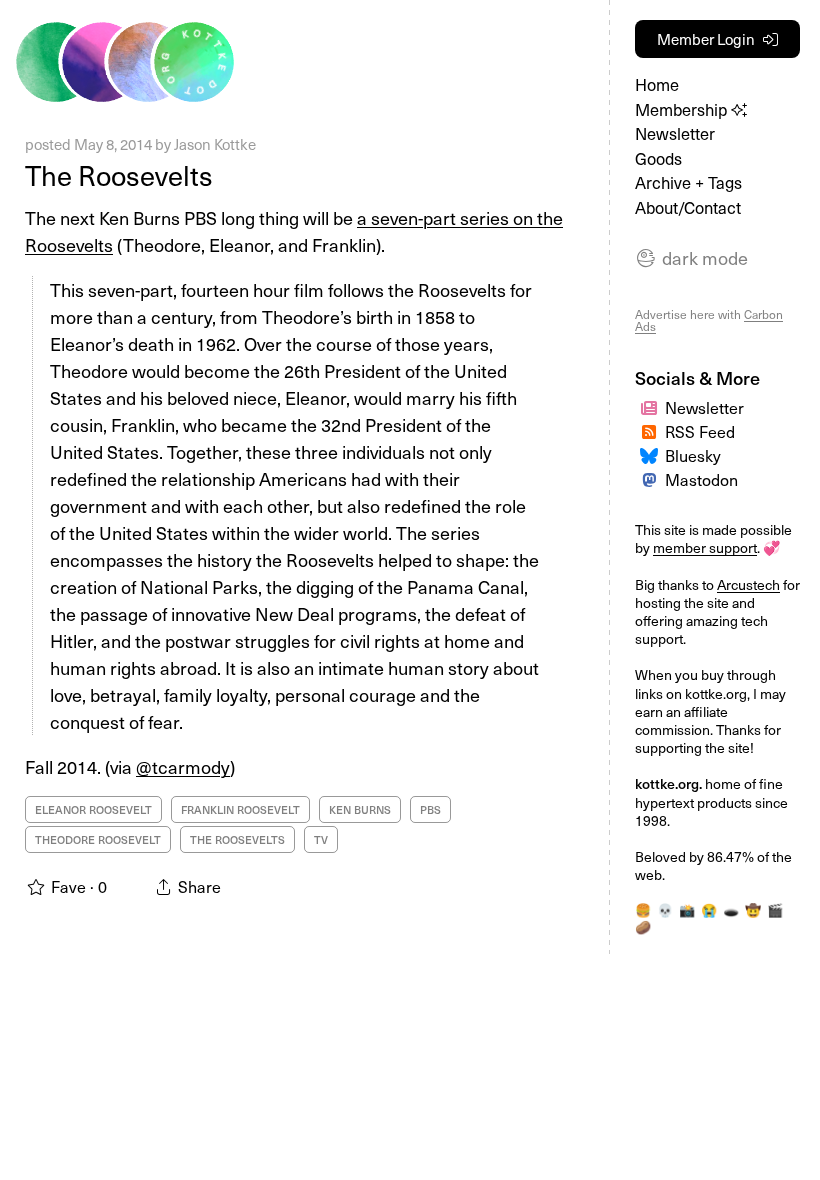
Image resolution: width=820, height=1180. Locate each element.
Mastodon (701, 479)
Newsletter (675, 133)
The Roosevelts (119, 174)
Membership (683, 109)
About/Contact (688, 207)
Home (657, 84)
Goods (658, 158)
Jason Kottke (215, 144)
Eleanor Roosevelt (93, 809)
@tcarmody (183, 766)
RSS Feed (700, 431)
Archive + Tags (688, 182)
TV (321, 839)
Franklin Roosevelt (240, 809)
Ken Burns (360, 809)
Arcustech (748, 584)
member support (705, 547)
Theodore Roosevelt (98, 839)
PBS (430, 809)
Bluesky (693, 455)
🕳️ (731, 909)
